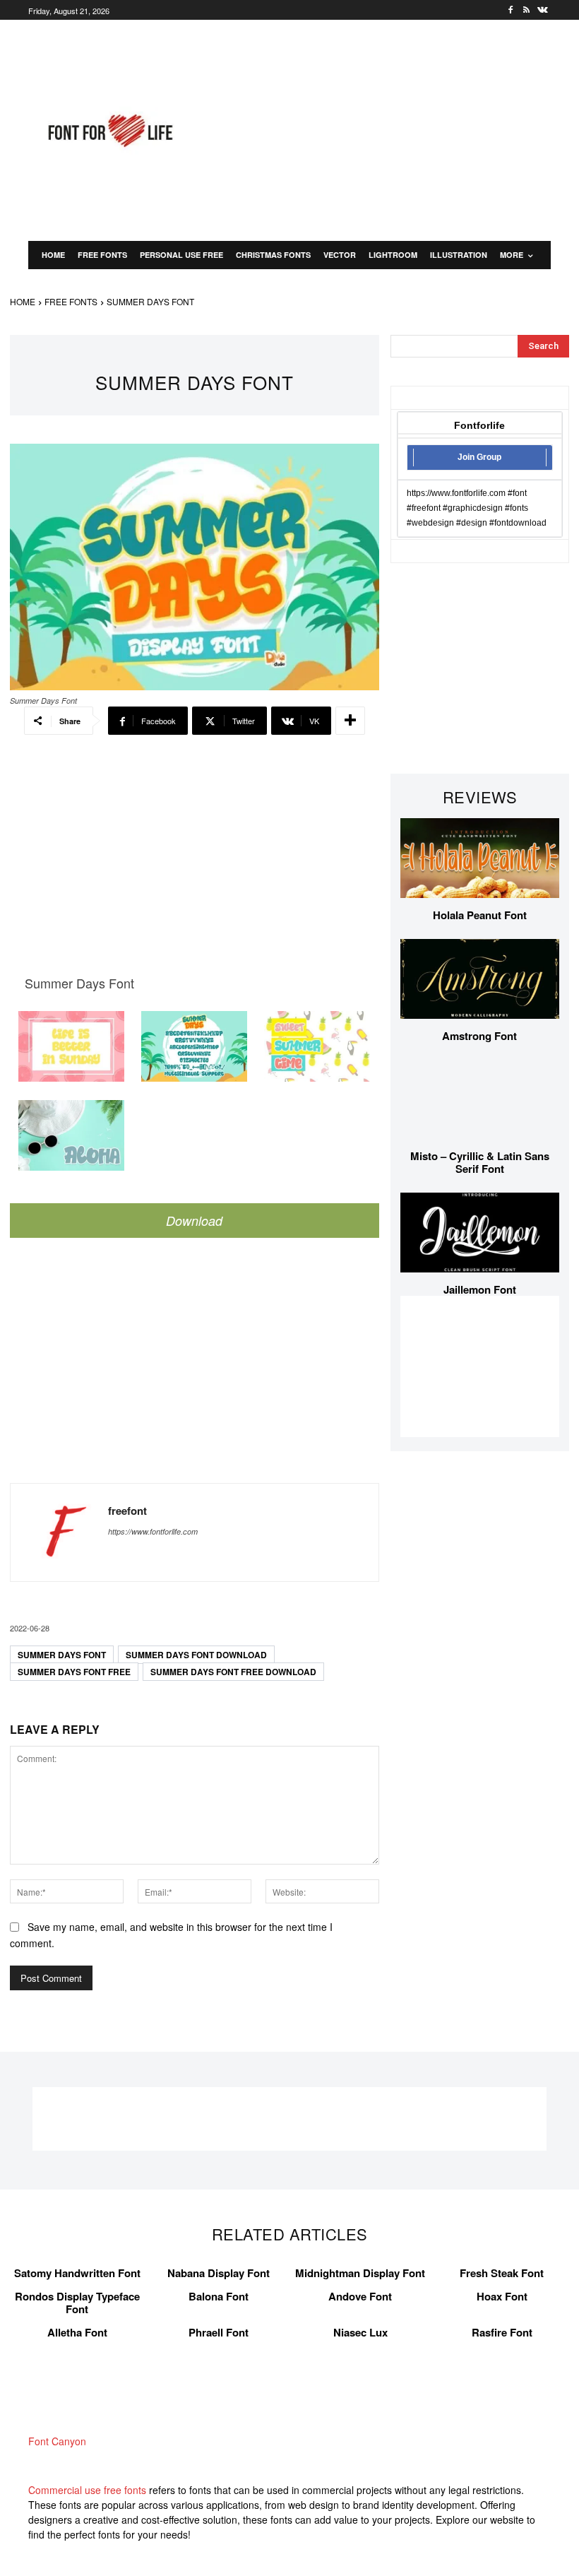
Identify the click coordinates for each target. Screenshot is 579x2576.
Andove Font (360, 2296)
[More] (350, 721)
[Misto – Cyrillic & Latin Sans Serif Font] (480, 1100)
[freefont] (59, 1532)
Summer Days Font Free (74, 1672)
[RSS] (526, 10)
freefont (127, 1511)
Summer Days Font (62, 1655)
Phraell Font (219, 2332)
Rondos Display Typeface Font (77, 2303)
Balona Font (219, 2296)
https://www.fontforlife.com (153, 1531)
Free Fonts (71, 301)
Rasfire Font (502, 2332)
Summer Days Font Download (196, 1655)
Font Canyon (57, 2441)
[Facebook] (511, 10)
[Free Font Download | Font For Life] (109, 131)
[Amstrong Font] (480, 979)
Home (23, 301)
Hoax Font (502, 2296)
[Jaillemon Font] (480, 1233)
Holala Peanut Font (480, 915)
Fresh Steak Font (502, 2273)
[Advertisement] (394, 129)
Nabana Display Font (219, 2273)
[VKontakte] (543, 10)
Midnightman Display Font (360, 2273)
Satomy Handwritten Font (77, 2273)
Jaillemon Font (480, 1289)
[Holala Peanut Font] (480, 858)
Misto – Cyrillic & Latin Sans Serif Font (480, 1162)
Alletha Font (77, 2332)
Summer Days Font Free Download (233, 1672)
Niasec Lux (360, 2332)
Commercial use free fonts (87, 2490)
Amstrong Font (479, 1036)
